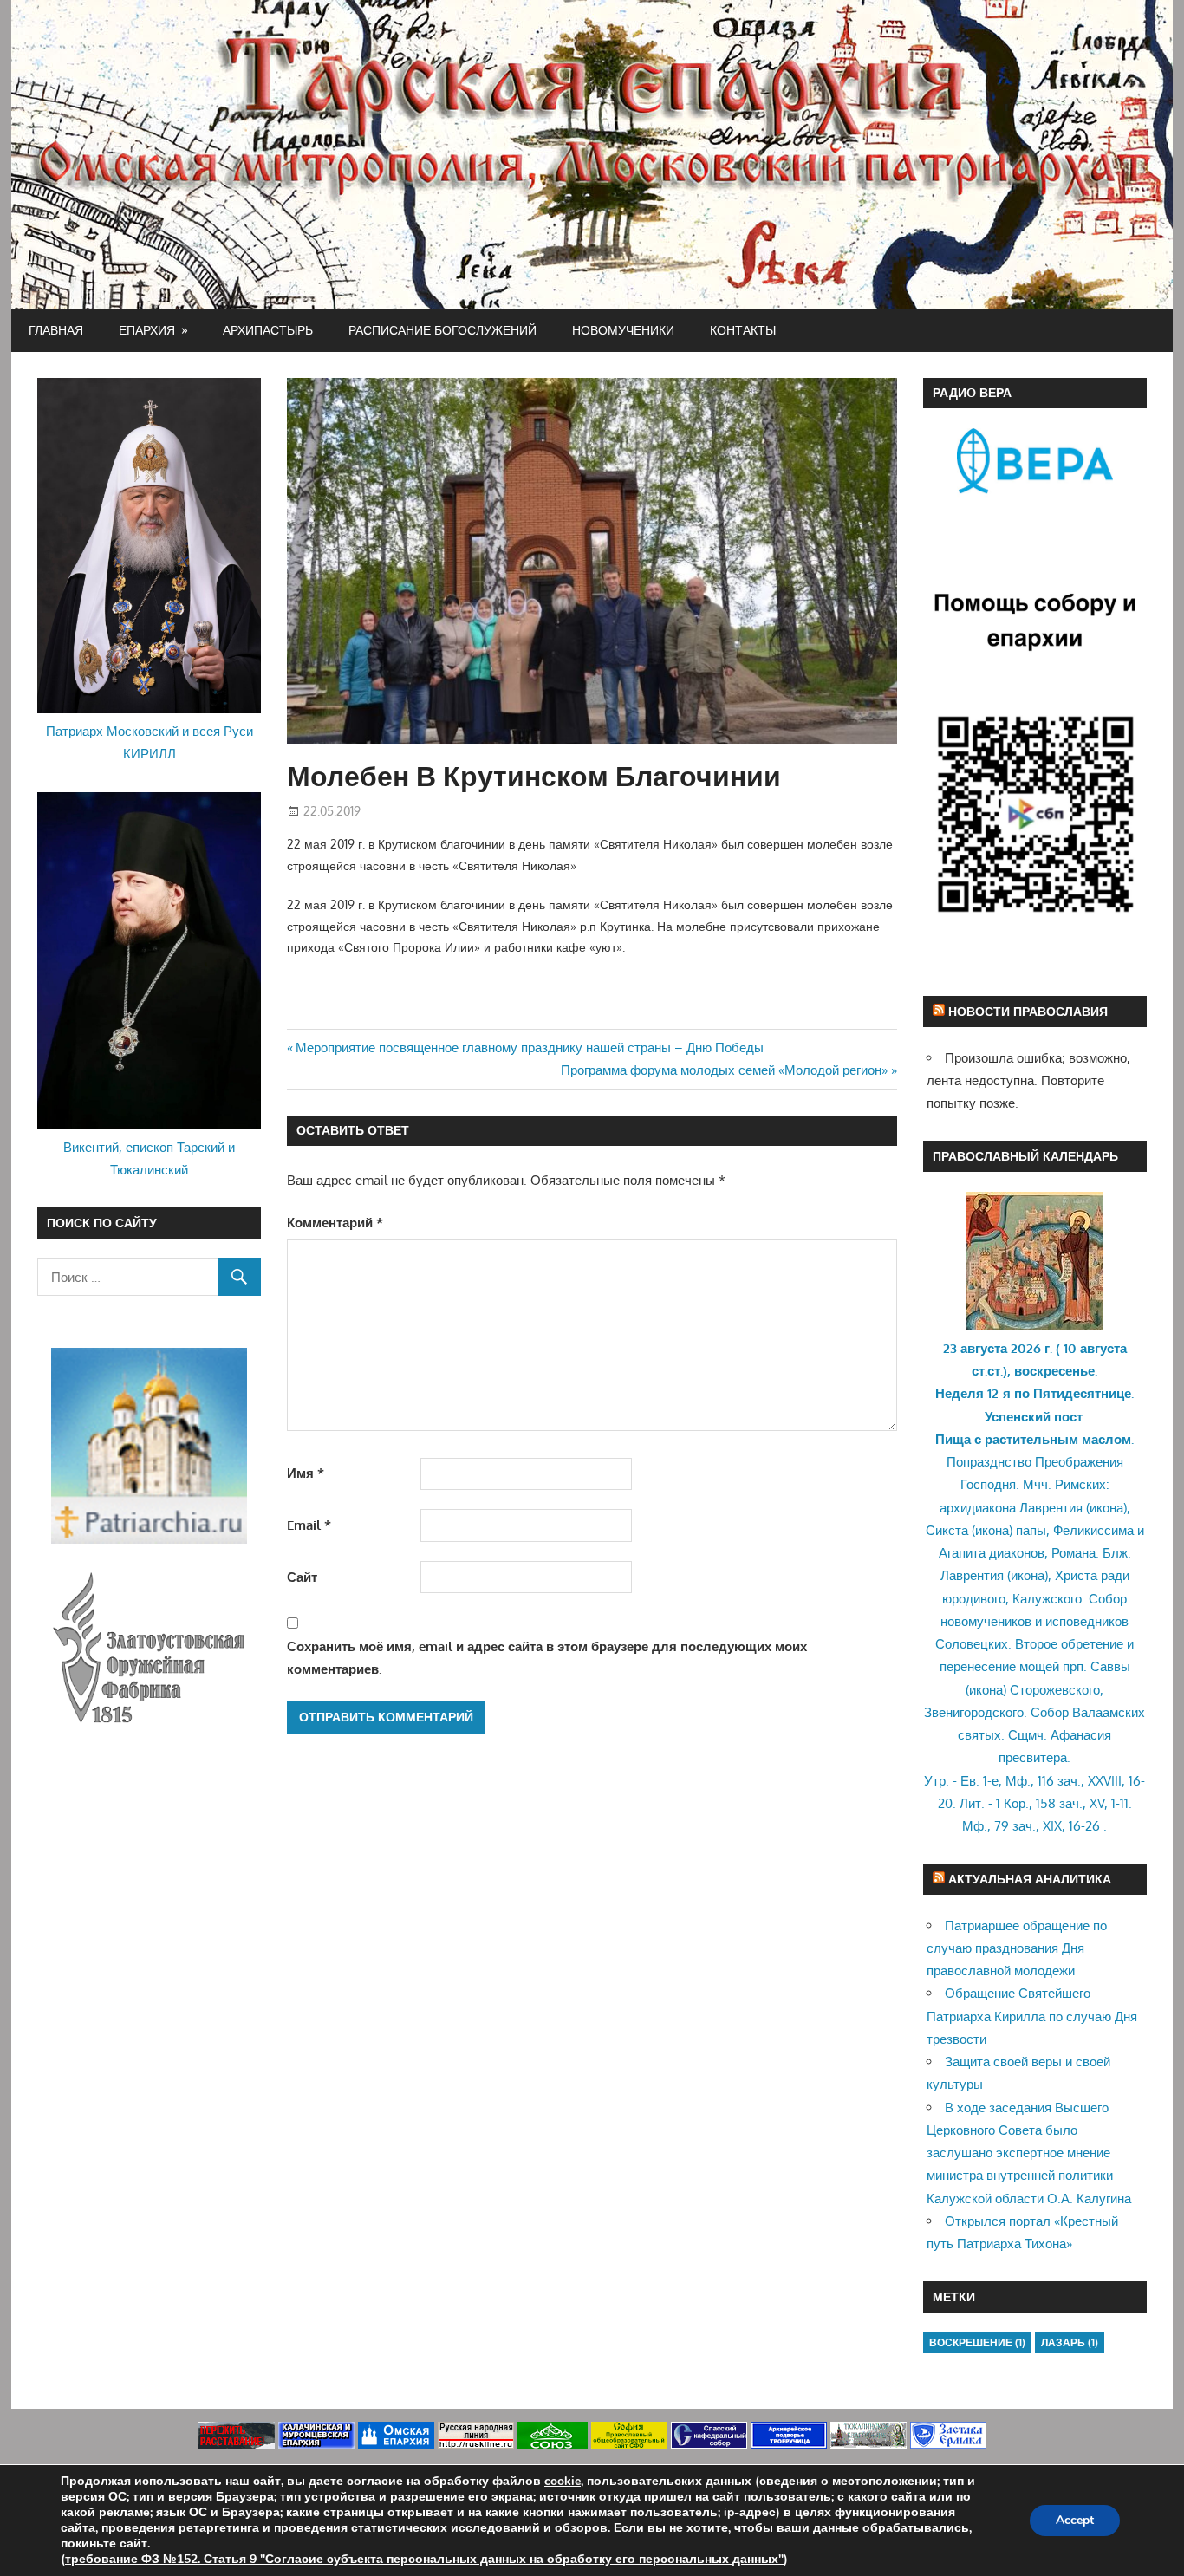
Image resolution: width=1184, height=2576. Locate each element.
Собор (1108, 1599)
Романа (1073, 1553)
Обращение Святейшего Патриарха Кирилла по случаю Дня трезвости (1032, 2016)
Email (309, 1525)
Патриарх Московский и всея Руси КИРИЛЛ (150, 742)
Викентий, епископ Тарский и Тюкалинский (149, 1158)
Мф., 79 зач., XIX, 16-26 (1031, 1826)
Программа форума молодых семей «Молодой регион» (724, 1070)
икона (1106, 1508)
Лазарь (1070, 2342)
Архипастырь (268, 330)
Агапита (962, 1553)
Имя (306, 1473)
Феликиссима (1093, 1530)
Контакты (743, 330)
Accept (1075, 2520)
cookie (563, 2481)
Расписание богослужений (442, 330)
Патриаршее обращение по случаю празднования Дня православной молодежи (1017, 1948)
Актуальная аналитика (1030, 1879)
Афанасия (1081, 1735)
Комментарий (335, 1223)
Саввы (1110, 1666)
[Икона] (1034, 1326)
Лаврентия (1051, 1508)
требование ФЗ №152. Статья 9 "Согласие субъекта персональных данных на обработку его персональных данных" (424, 2559)
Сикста (947, 1530)
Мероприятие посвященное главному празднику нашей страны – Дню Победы (529, 1047)
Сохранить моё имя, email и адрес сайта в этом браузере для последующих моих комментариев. (547, 1658)
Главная (56, 330)
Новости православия (1028, 1011)
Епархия (147, 330)
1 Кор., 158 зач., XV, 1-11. (1064, 1803)
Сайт (302, 1577)
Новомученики (623, 330)
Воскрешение (977, 2342)
